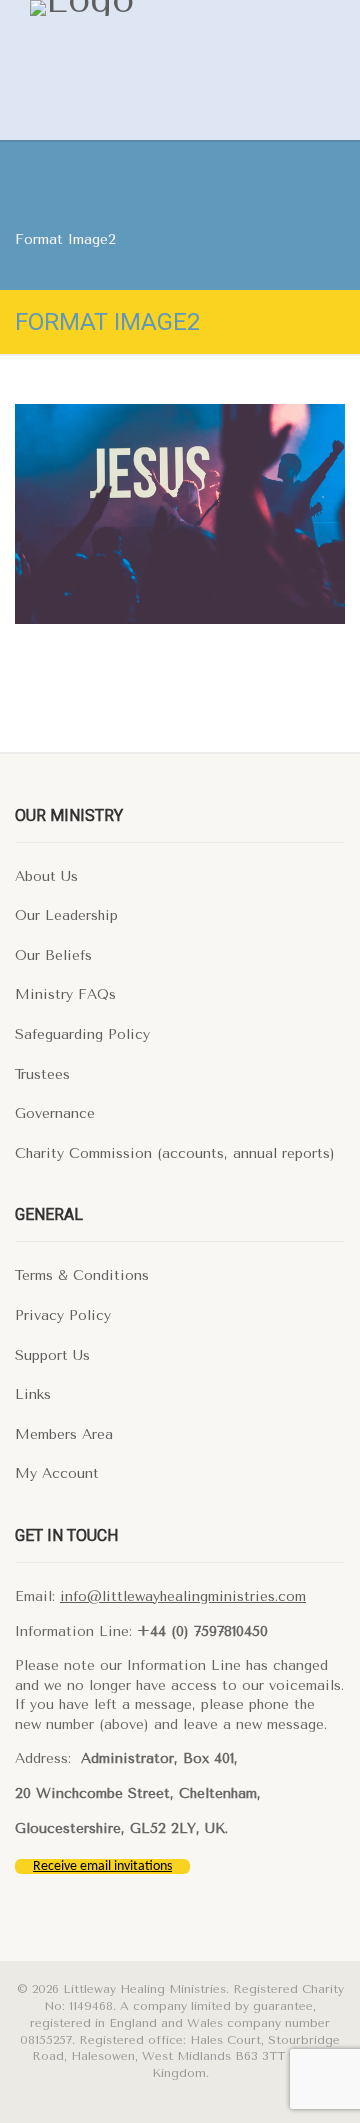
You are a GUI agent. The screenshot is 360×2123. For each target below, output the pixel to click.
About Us (46, 876)
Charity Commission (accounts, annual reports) (175, 1153)
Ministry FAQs (65, 994)
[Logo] (147, 8)
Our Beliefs (53, 955)
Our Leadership (66, 915)
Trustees (42, 1074)
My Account (57, 1473)
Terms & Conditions (82, 1275)
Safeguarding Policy (82, 1034)
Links (33, 1394)
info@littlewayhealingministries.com (183, 1596)
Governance (55, 1113)
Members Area (64, 1434)
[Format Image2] (180, 514)
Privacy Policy (63, 1315)
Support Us (52, 1355)
